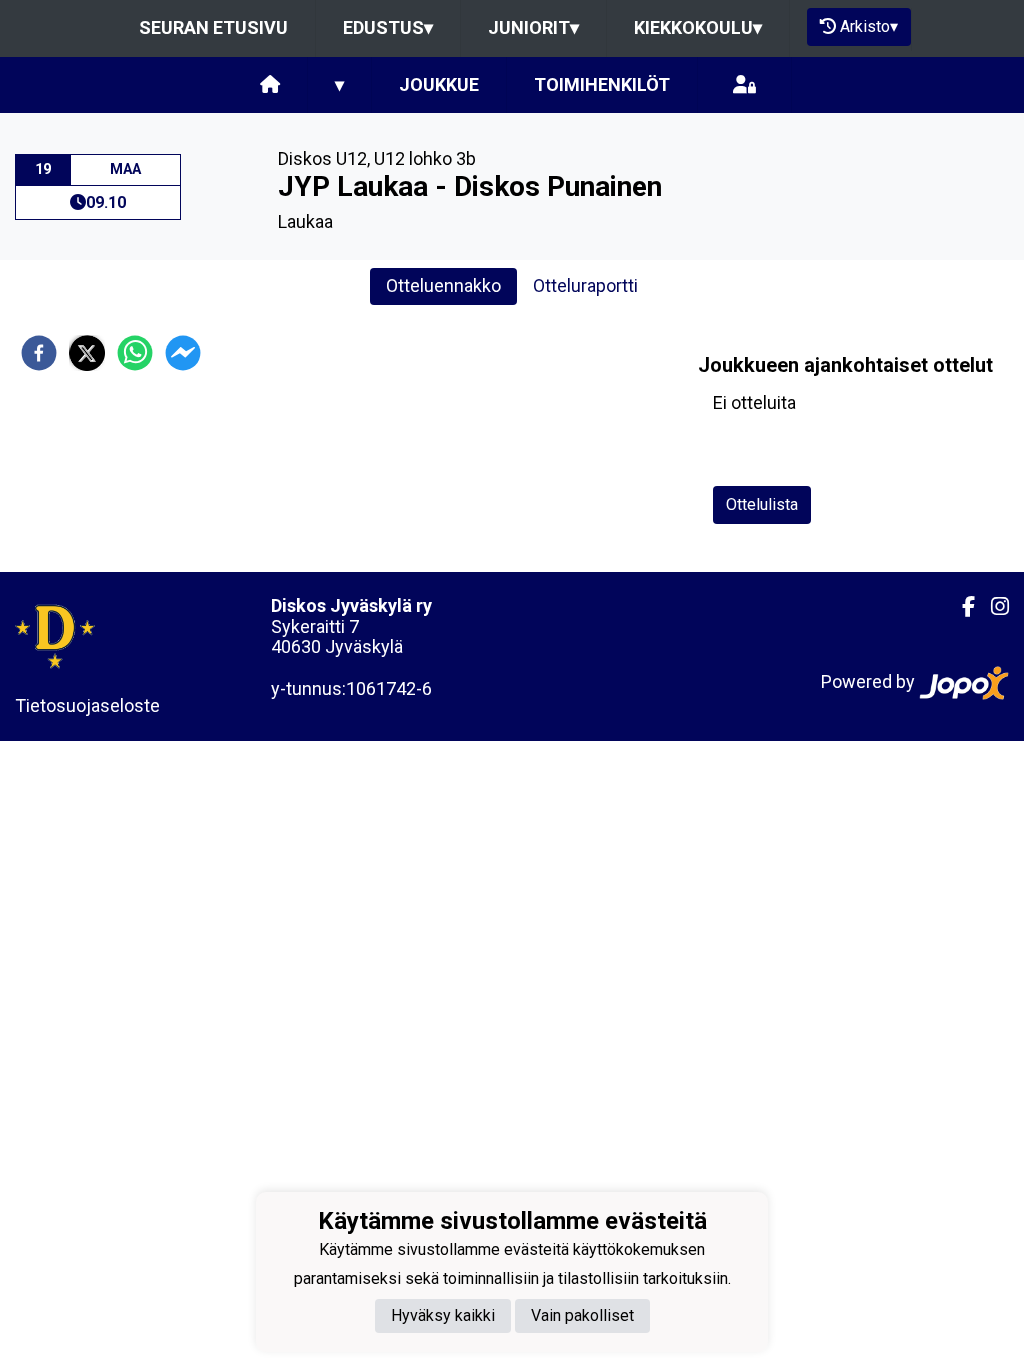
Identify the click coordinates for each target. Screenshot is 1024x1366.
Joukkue (439, 84)
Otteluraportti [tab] (585, 285)
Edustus (388, 27)
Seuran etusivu (213, 27)
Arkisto (869, 26)
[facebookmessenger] (183, 353)
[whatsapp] (135, 353)
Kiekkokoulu (698, 27)
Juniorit (533, 27)
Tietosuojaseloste (87, 705)
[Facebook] (960, 607)
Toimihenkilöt (602, 84)
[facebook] (39, 353)
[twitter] (87, 353)
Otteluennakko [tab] (443, 285)
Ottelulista (762, 504)
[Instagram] (992, 607)
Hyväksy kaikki (443, 1315)
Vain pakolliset (582, 1315)
